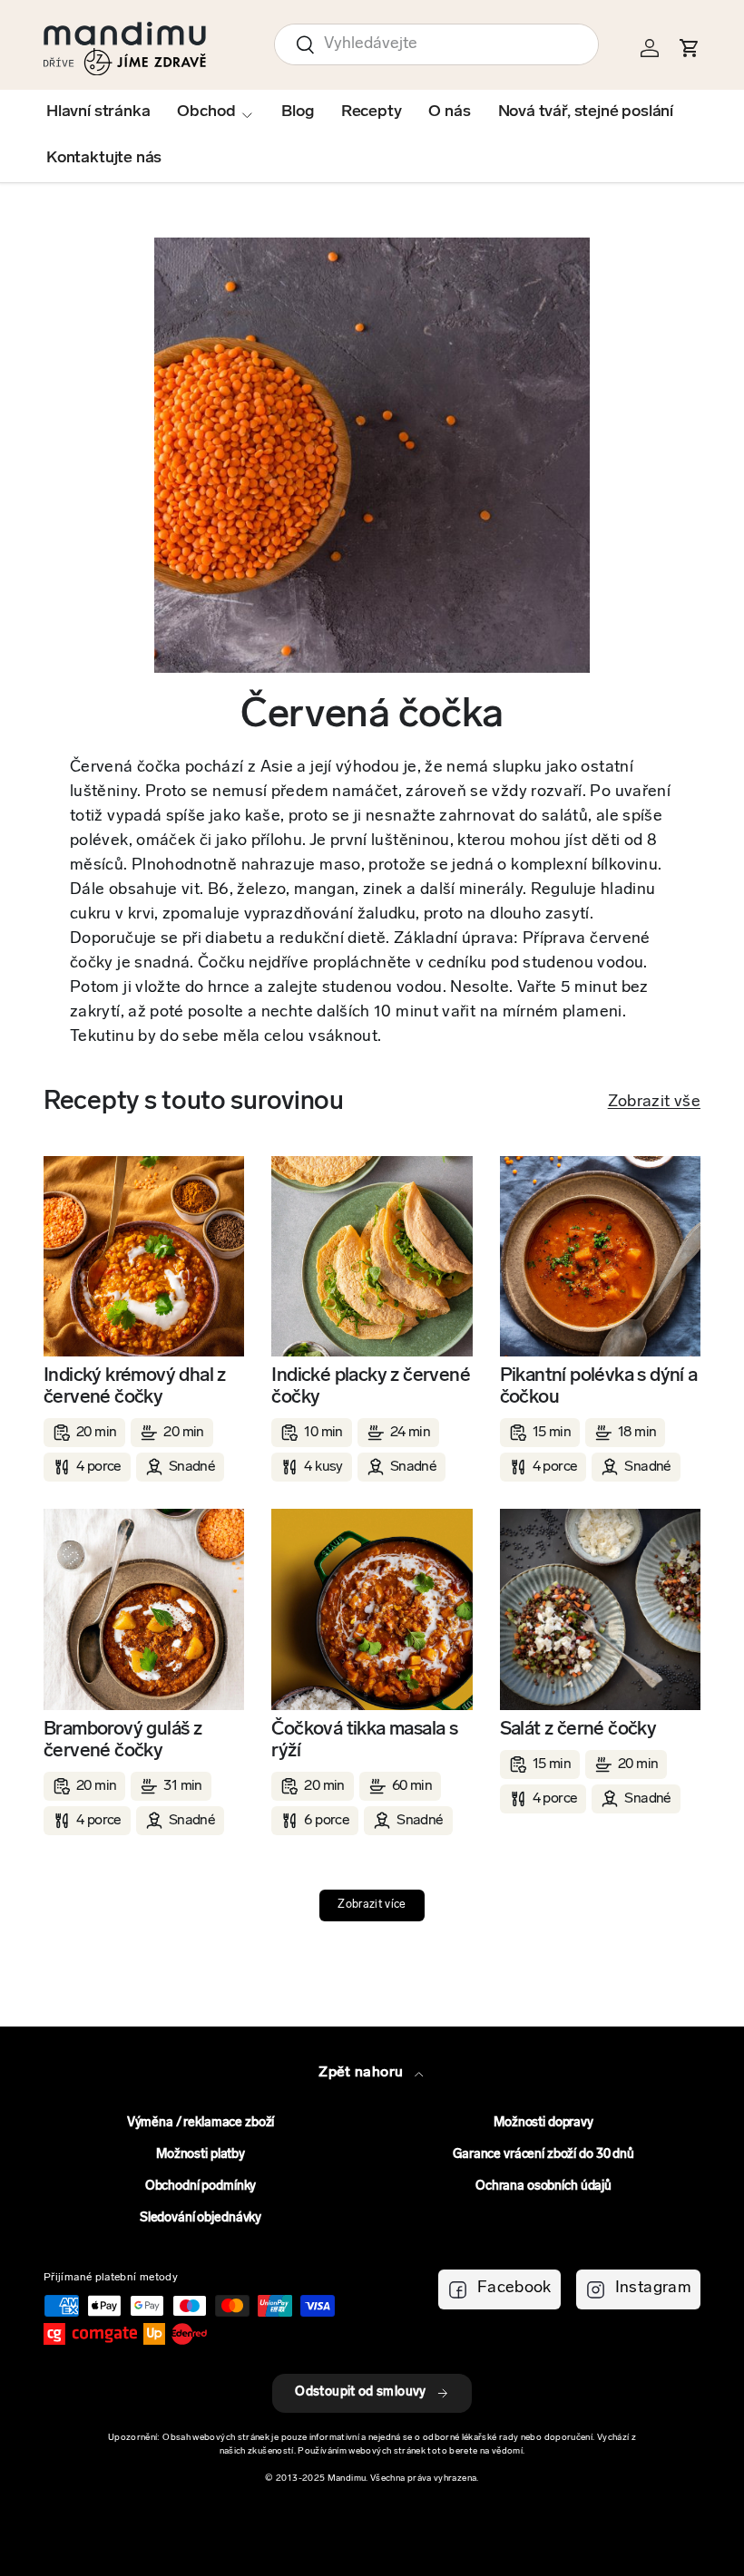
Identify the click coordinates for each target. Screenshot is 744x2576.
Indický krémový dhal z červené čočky (135, 1387)
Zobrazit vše (654, 1103)
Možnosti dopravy (543, 2123)
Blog (297, 112)
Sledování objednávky (201, 2218)
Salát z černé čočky (578, 1730)
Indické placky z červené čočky (371, 1387)
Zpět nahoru (362, 2073)
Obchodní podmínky (201, 2187)
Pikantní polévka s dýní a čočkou (599, 1387)
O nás (449, 112)
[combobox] (436, 44)
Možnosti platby (201, 2155)
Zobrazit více (372, 1905)
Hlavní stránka (98, 112)
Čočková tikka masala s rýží (364, 1740)
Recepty (372, 112)
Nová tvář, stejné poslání (586, 112)
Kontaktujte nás (104, 159)
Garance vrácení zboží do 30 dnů (543, 2155)
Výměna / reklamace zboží (201, 2123)
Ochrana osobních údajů (543, 2187)
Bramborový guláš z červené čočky (122, 1740)
